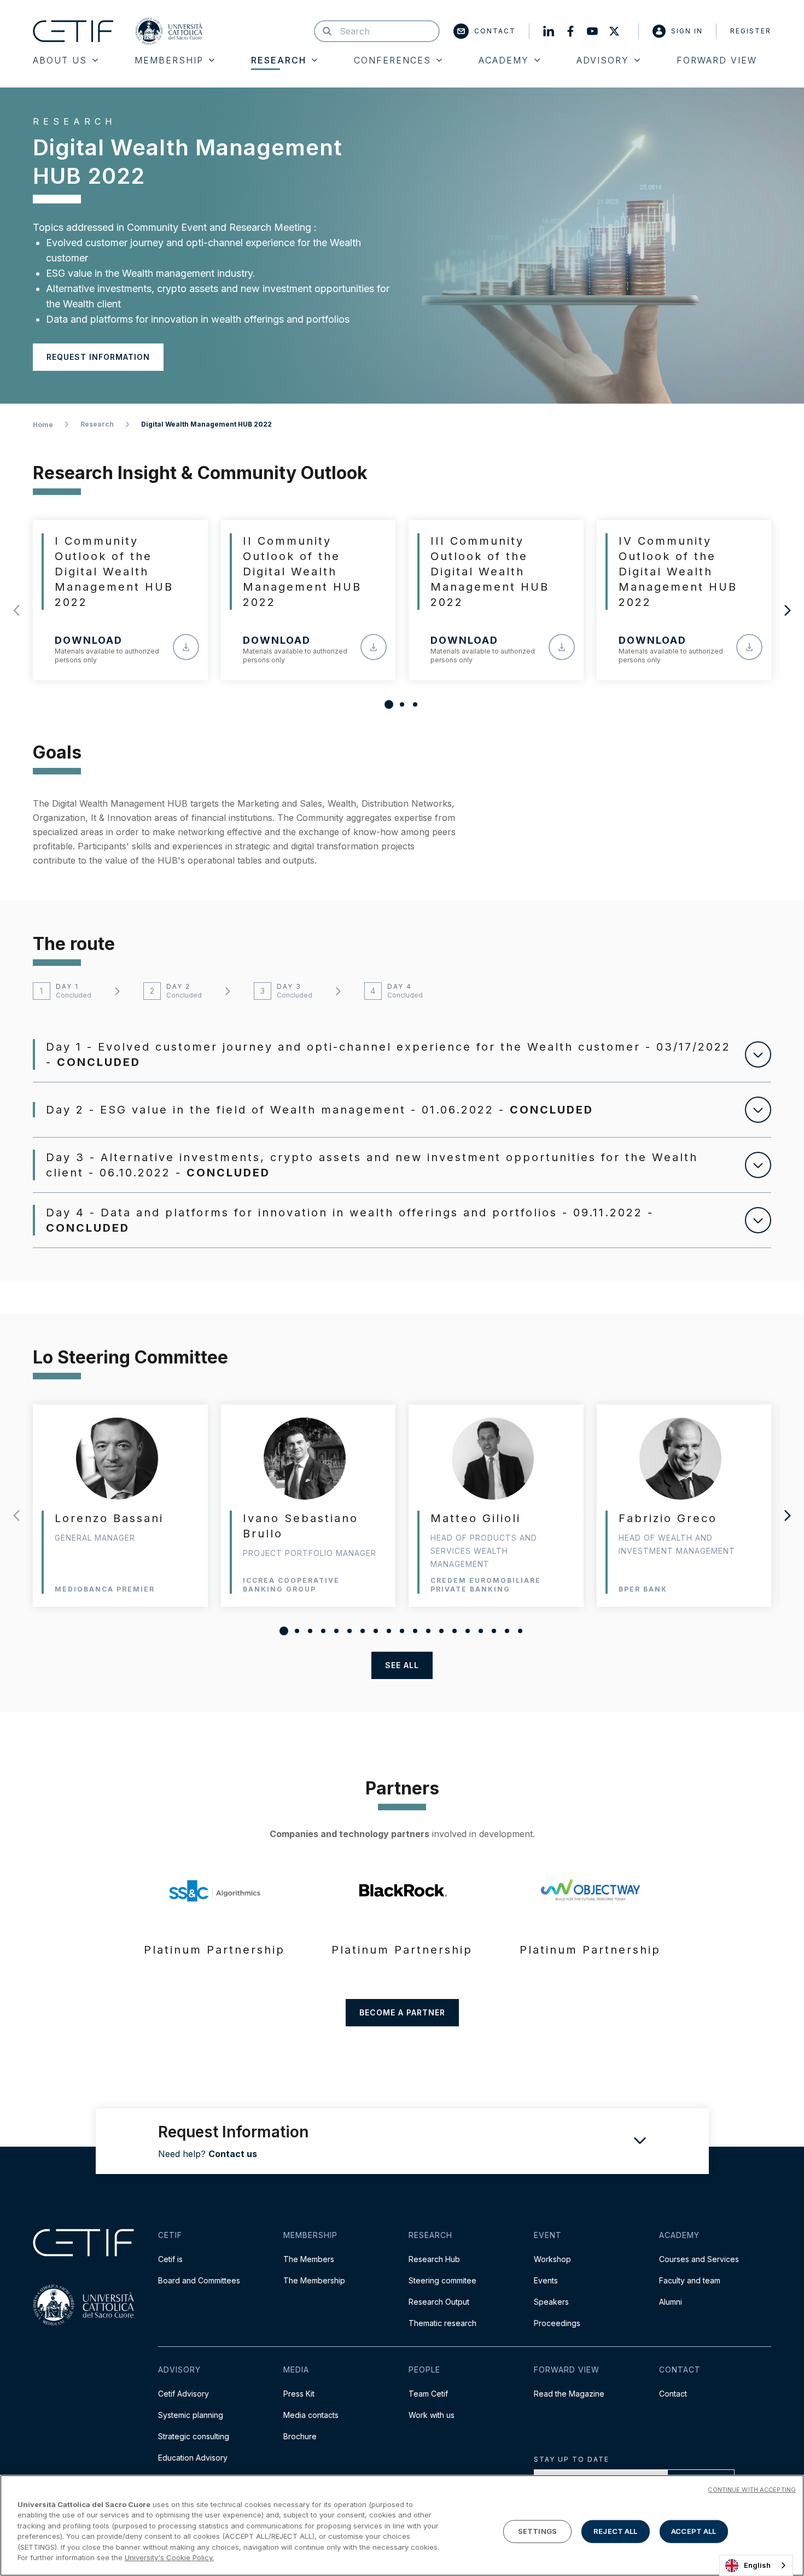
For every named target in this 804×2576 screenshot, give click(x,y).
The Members (309, 2259)
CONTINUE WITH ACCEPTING (752, 2490)
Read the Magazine (569, 2394)
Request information (98, 357)
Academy (504, 60)
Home (43, 425)
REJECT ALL (615, 2531)
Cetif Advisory (183, 2394)
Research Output (439, 2302)
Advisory (603, 60)
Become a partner (402, 2012)
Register (751, 31)
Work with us (432, 2415)
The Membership (314, 2280)
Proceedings (557, 2323)
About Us (60, 60)
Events (546, 2280)
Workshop (552, 2259)
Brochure (300, 2436)
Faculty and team (690, 2280)
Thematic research (442, 2323)
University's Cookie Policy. (169, 2557)
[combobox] (756, 2565)
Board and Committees (199, 2280)
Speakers (551, 2302)
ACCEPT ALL (694, 2531)
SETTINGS (537, 2531)
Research (279, 60)
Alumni (671, 2302)
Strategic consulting (194, 2436)
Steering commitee (442, 2280)
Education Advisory (193, 2458)
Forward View (717, 60)
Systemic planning (191, 2415)
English (757, 2565)
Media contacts (311, 2415)
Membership (169, 60)
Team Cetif (428, 2394)
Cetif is (170, 2259)
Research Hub (434, 2259)
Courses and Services (699, 2259)
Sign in (687, 31)
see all (402, 1665)
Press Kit (299, 2394)
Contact (495, 31)
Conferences (392, 60)
